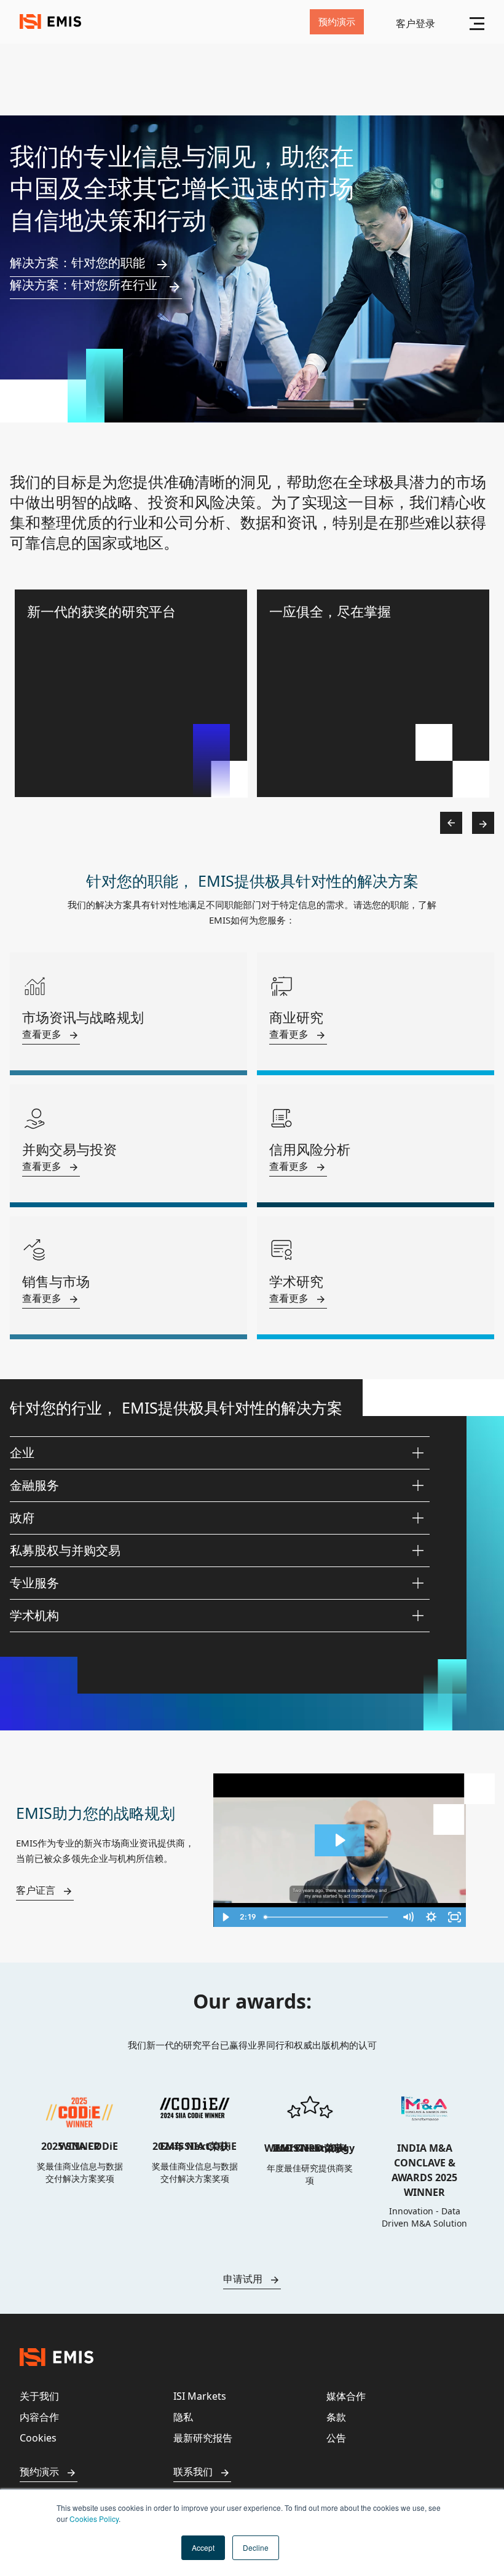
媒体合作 (346, 2396)
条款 (336, 2417)
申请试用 (243, 2279)
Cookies (38, 2438)
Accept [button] (203, 2547)
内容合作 (39, 2417)
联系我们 (193, 2472)
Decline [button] (256, 2547)
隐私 (183, 2417)
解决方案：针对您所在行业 (84, 285)
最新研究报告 (203, 2438)
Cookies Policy (94, 2519)
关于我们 (39, 2396)
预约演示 (39, 2472)
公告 (336, 2438)
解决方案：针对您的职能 (77, 263)
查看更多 (42, 1034)
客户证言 (36, 1890)
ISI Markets (200, 2396)
